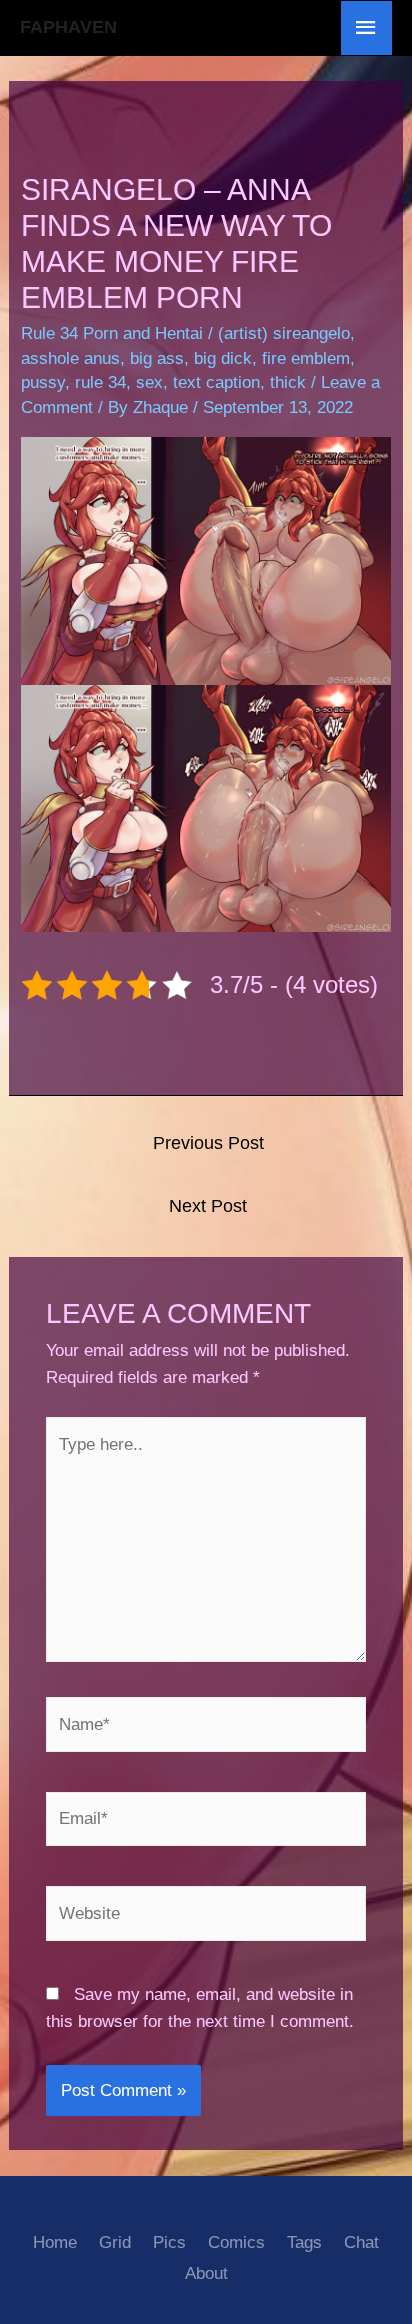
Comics (236, 2242)
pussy (43, 382)
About (206, 2273)
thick (288, 382)
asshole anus (70, 358)
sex (149, 382)
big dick (223, 358)
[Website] (206, 1917)
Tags (304, 2242)
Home (55, 2242)
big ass (157, 358)
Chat (361, 2242)
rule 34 (100, 382)
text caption (216, 382)
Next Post (208, 1206)
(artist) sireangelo (284, 333)
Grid (115, 2242)
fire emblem (306, 358)
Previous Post (208, 1143)
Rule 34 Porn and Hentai (112, 333)
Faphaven (68, 27)
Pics (169, 2242)
